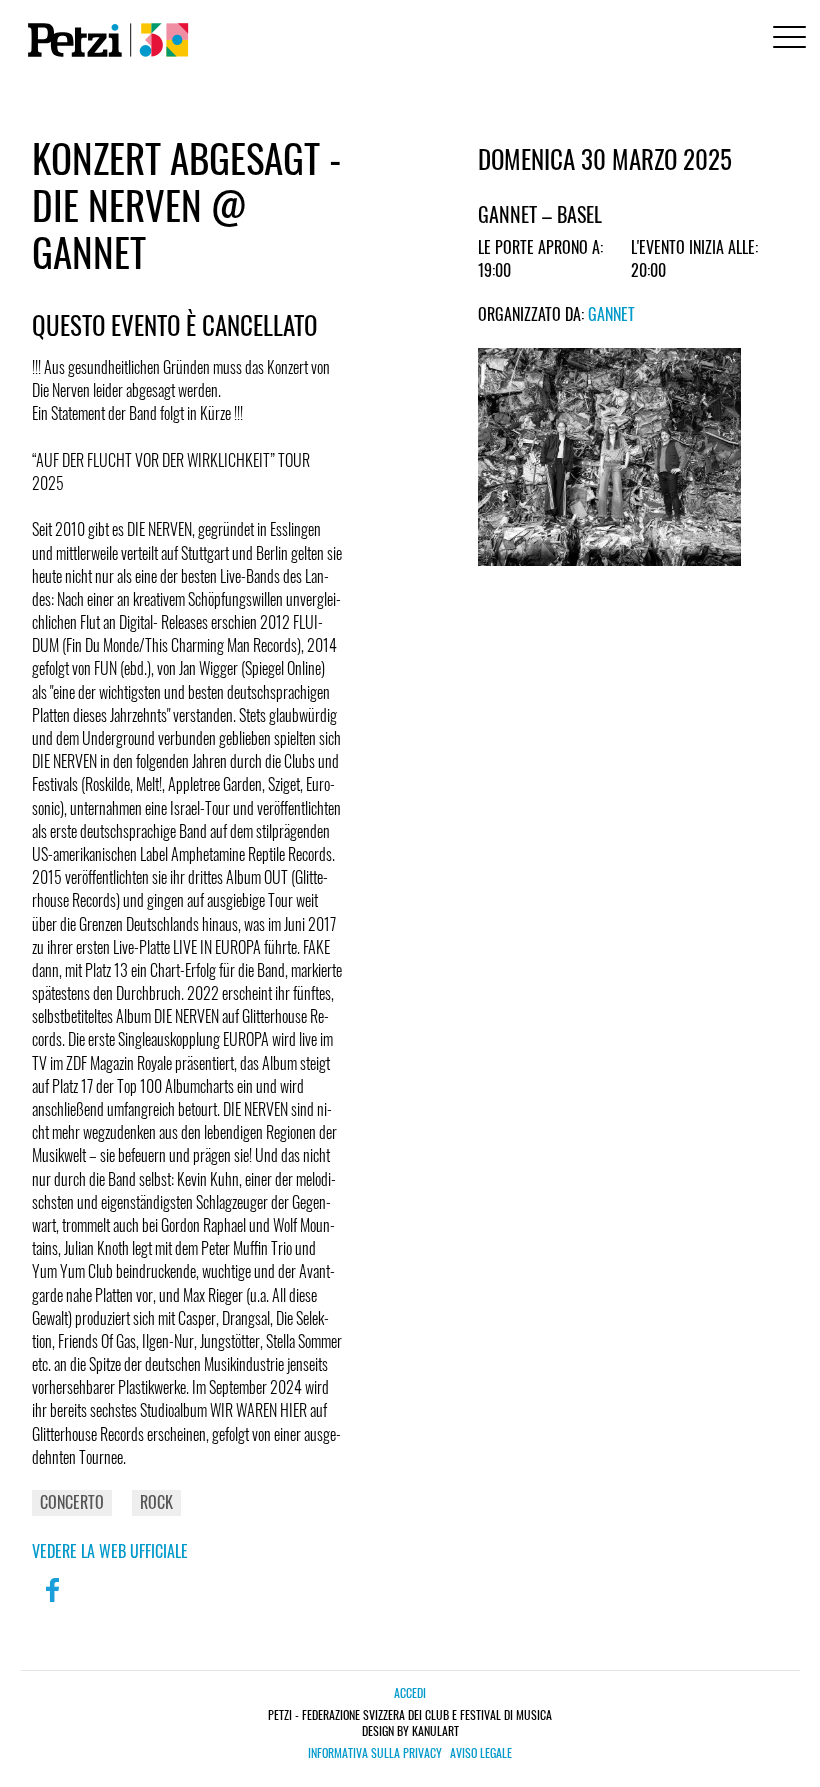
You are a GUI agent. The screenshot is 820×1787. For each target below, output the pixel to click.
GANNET (611, 314)
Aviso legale (481, 1753)
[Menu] (786, 39)
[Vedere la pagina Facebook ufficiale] (52, 1603)
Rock (156, 1502)
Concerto (72, 1502)
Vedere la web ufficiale (110, 1551)
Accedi (410, 1692)
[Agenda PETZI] (104, 40)
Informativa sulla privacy (375, 1753)
